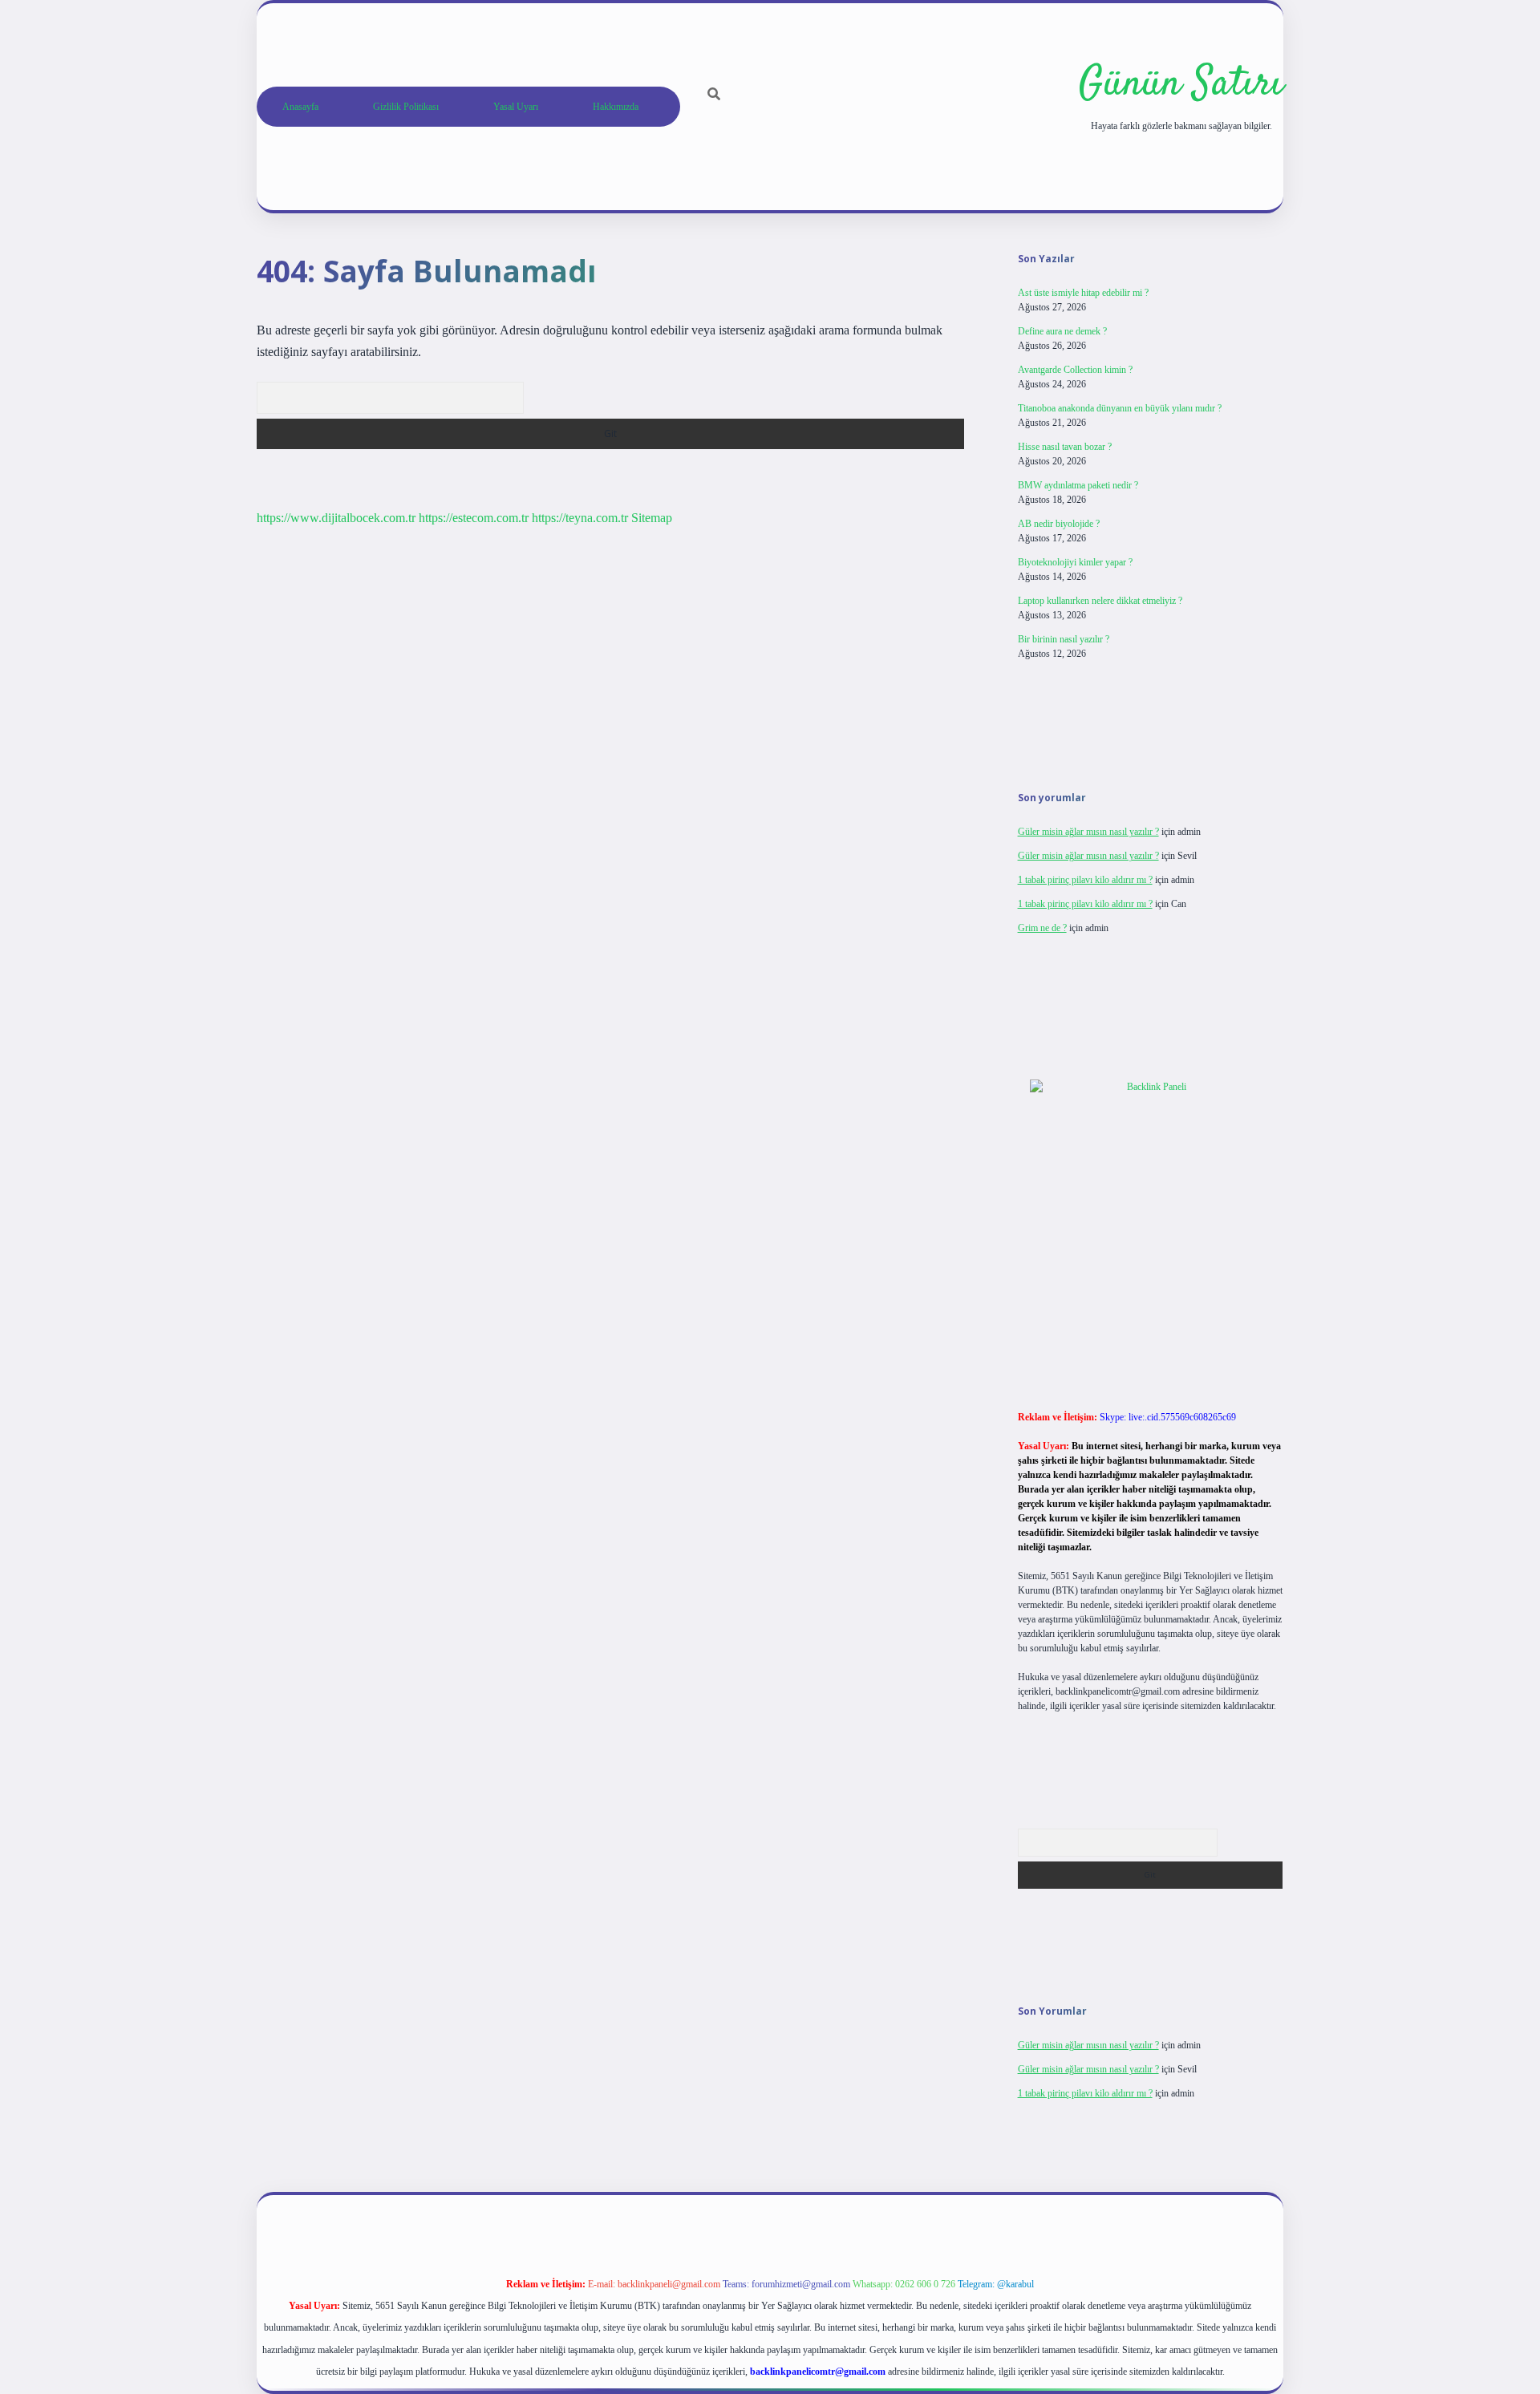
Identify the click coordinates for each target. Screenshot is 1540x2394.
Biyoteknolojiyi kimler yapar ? (1075, 562)
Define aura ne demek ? (1062, 331)
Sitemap (652, 518)
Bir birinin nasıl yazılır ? (1064, 639)
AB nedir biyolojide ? (1059, 524)
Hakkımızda (616, 107)
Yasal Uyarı (516, 107)
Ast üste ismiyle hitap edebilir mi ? (1083, 293)
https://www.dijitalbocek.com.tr (336, 518)
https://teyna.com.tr (580, 518)
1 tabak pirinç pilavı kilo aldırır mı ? (1085, 880)
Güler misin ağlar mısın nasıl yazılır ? (1088, 832)
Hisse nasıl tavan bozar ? (1065, 447)
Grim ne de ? (1042, 928)
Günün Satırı (1181, 85)
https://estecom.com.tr (474, 518)
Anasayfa (300, 107)
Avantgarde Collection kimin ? (1075, 370)
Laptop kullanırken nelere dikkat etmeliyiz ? (1100, 601)
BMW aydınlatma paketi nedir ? (1078, 485)
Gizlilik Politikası (406, 107)
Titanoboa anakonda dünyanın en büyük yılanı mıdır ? (1120, 408)
